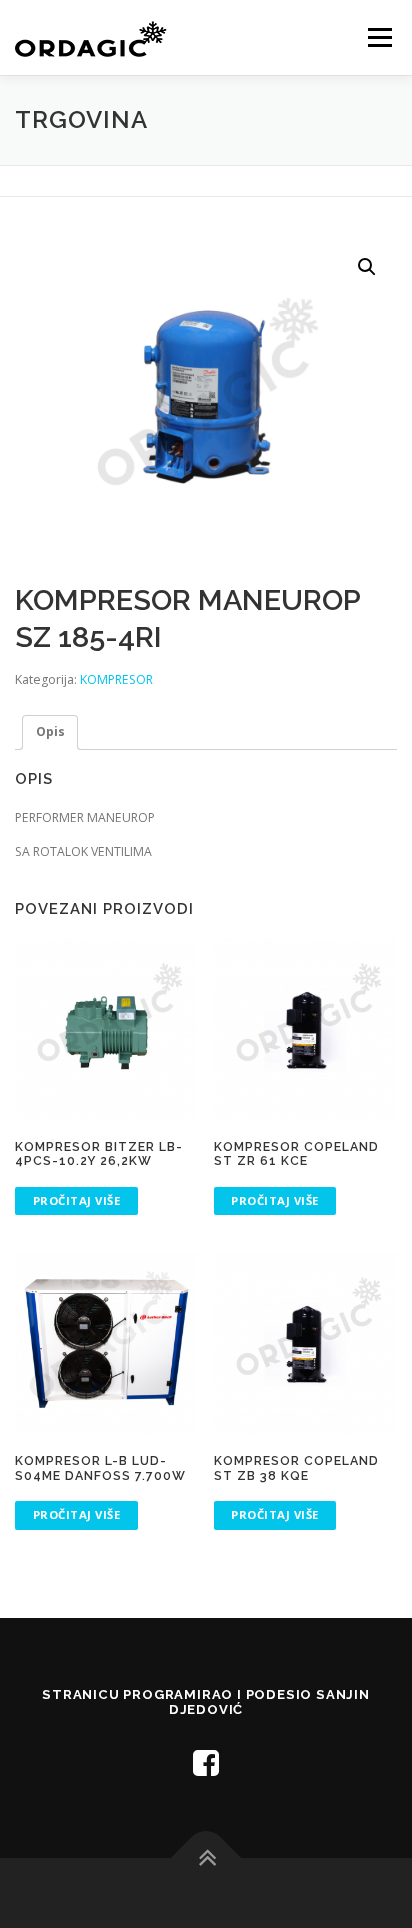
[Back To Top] (206, 1858)
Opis (50, 731)
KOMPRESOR (116, 679)
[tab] (50, 732)
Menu (378, 37)
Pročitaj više (77, 1200)
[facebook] (206, 1762)
